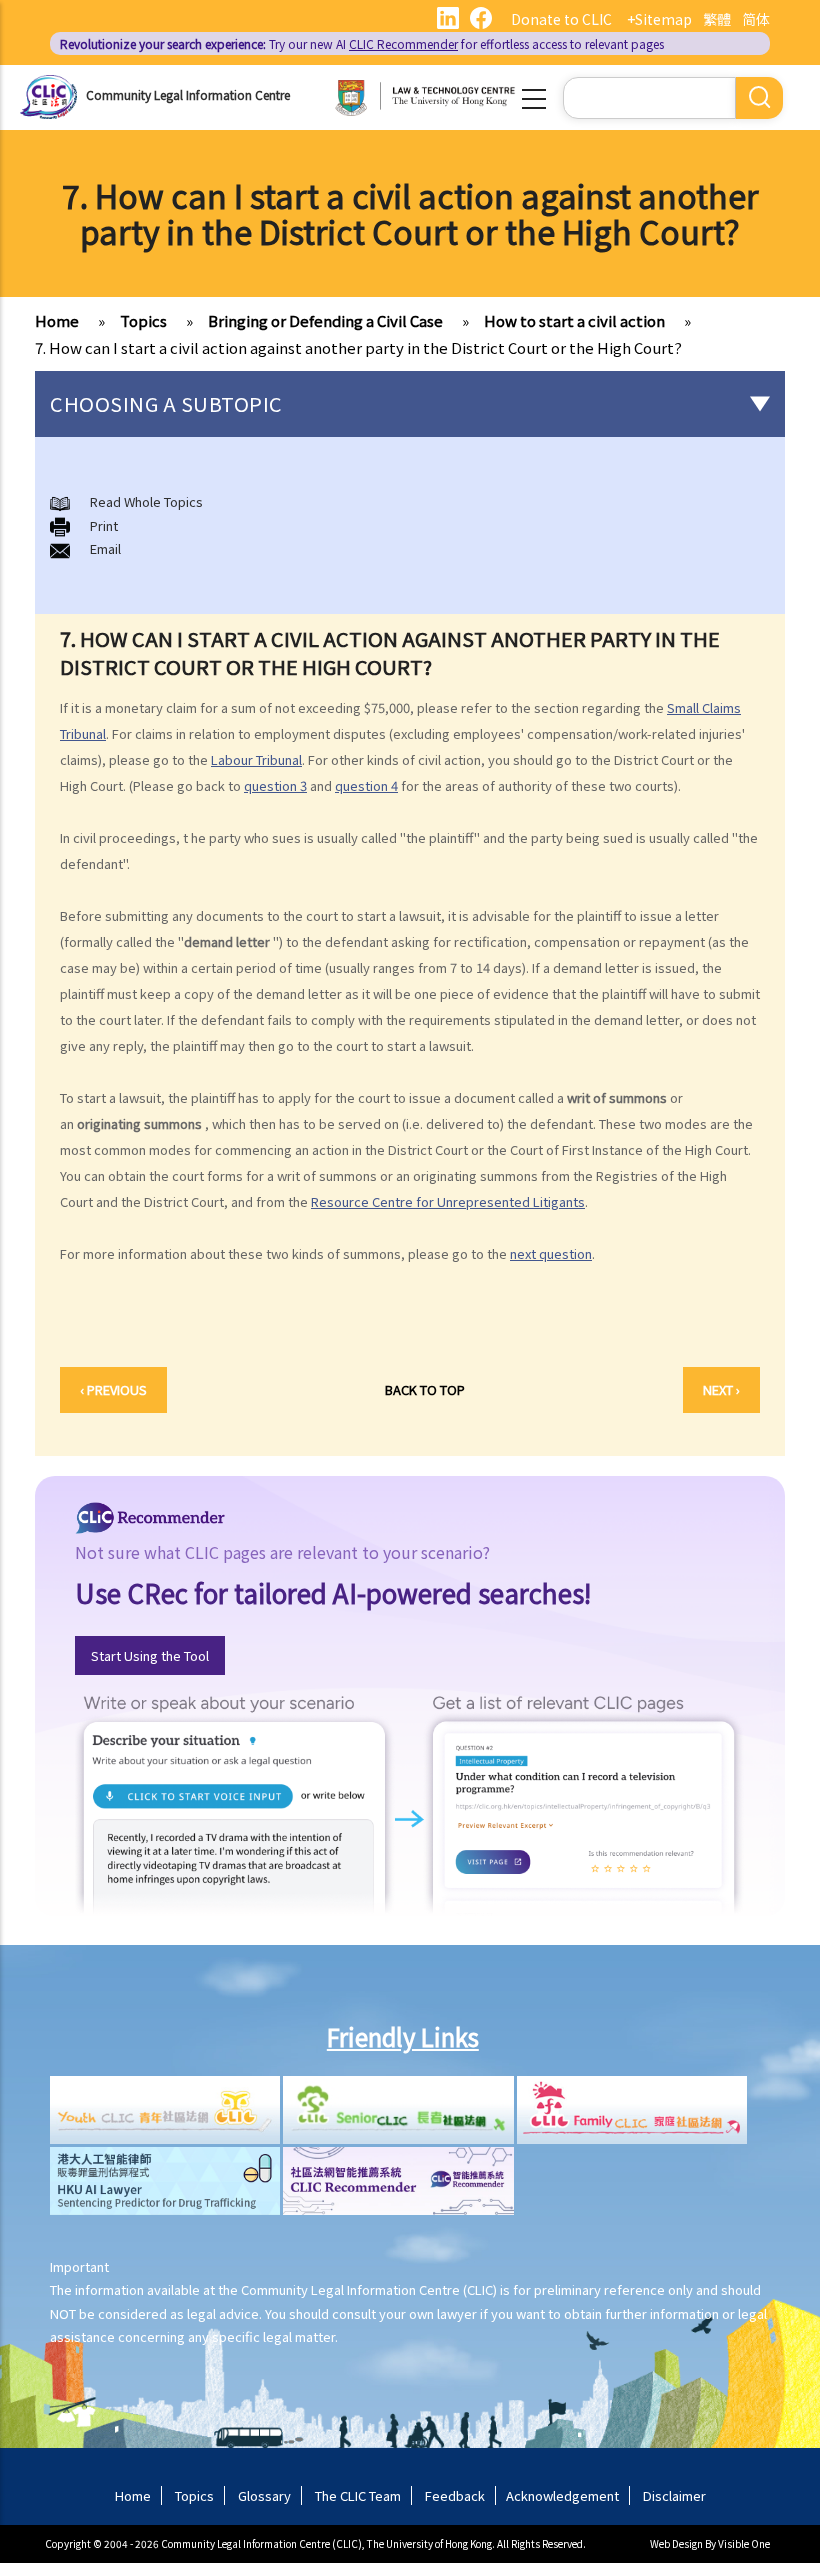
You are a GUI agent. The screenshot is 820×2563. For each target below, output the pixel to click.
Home (57, 320)
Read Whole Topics (146, 501)
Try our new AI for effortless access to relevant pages (362, 43)
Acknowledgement (562, 2495)
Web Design (676, 2543)
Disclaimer (674, 2495)
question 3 (275, 785)
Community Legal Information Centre (188, 94)
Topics (143, 320)
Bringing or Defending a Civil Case (325, 320)
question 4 (366, 785)
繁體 (717, 19)
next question (551, 1253)
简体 (756, 19)
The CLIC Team (358, 2495)
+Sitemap (659, 19)
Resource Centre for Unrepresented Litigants (448, 1201)
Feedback (455, 2495)
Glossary (264, 2495)
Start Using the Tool (150, 1655)
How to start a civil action (574, 320)
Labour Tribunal (256, 759)
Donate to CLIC (561, 19)
